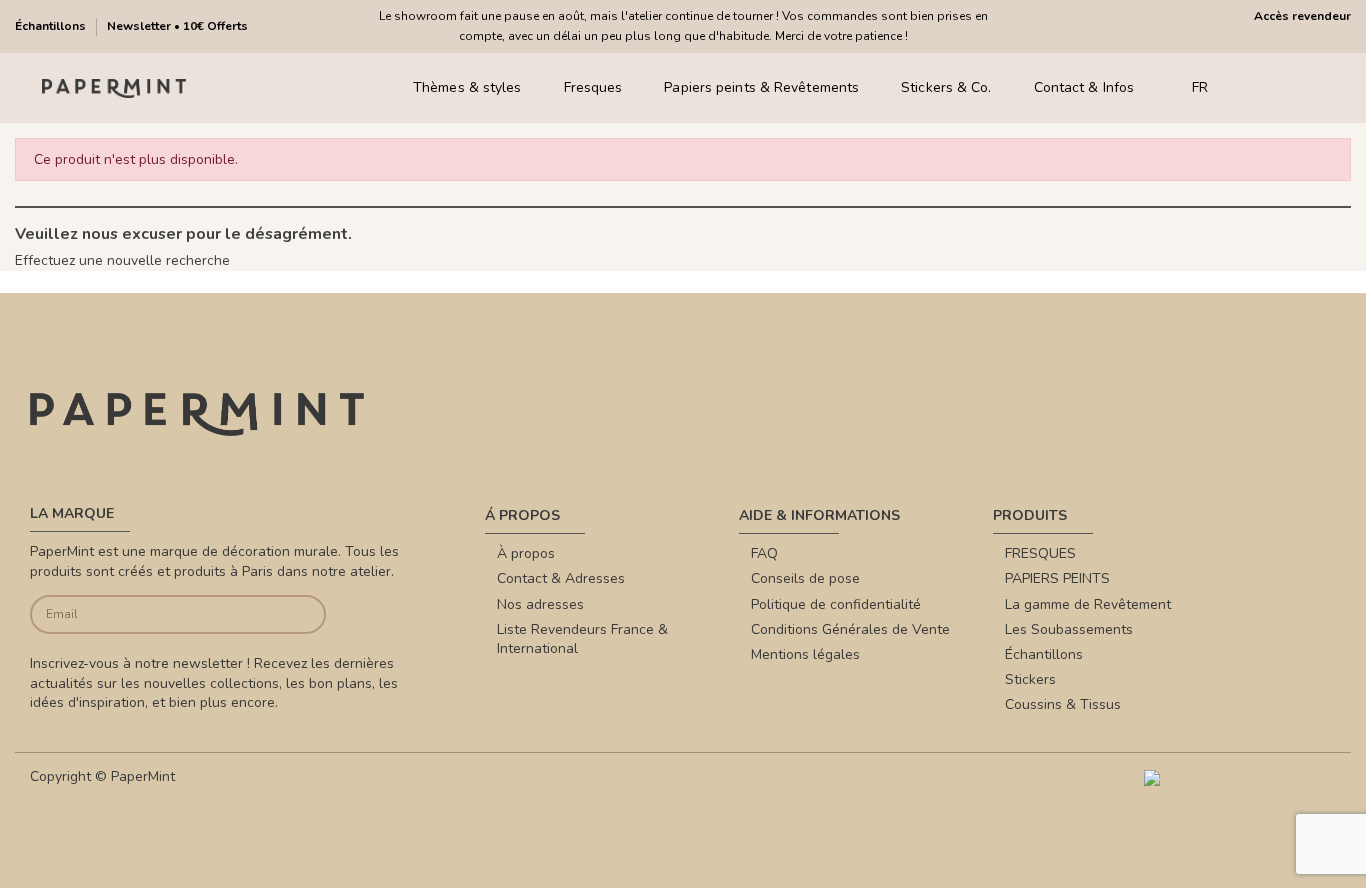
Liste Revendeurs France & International (582, 639)
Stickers (1030, 679)
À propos (526, 553)
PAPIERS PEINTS (1057, 578)
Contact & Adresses (561, 578)
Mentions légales (805, 654)
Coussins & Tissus (1063, 704)
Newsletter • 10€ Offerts (177, 26)
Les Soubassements (1069, 629)
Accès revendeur (1302, 16)
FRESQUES (1040, 553)
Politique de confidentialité (836, 604)
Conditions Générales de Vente (850, 629)
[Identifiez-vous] (1285, 88)
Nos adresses (540, 604)
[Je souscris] (295, 614)
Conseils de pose (805, 578)
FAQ (764, 553)
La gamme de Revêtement (1088, 604)
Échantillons (52, 26)
